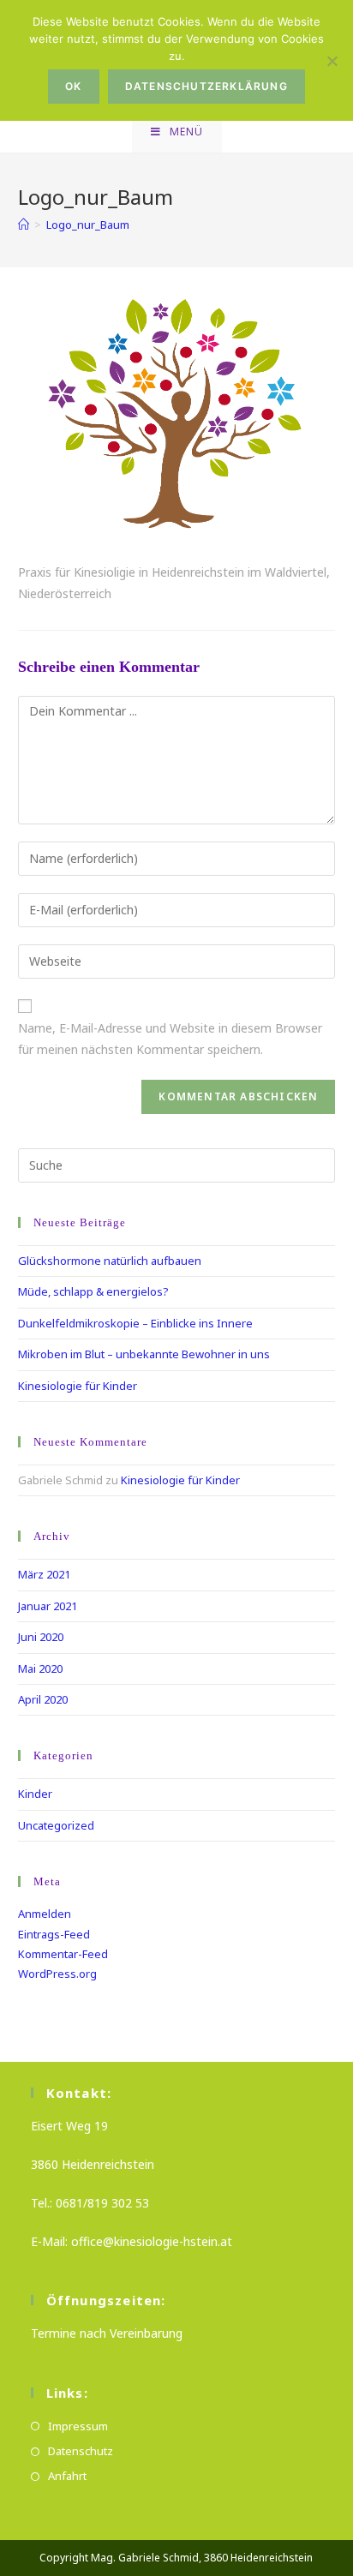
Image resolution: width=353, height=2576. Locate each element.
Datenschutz (81, 2451)
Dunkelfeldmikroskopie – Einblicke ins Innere (135, 1323)
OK (73, 86)
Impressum (78, 2426)
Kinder (35, 1794)
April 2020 (43, 1699)
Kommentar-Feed (63, 1954)
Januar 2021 (48, 1606)
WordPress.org (57, 1974)
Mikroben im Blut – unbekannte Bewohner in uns (144, 1354)
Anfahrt (67, 2476)
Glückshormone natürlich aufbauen (110, 1261)
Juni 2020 (41, 1637)
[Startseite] (24, 225)
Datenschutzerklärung (206, 86)
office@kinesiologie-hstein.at (152, 2241)
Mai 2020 (40, 1668)
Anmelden (45, 1914)
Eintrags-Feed (54, 1934)
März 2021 (44, 1574)
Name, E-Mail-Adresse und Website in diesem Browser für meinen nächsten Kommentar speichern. (170, 1039)
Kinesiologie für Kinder (78, 1386)
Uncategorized (56, 1825)
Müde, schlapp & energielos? (93, 1291)
